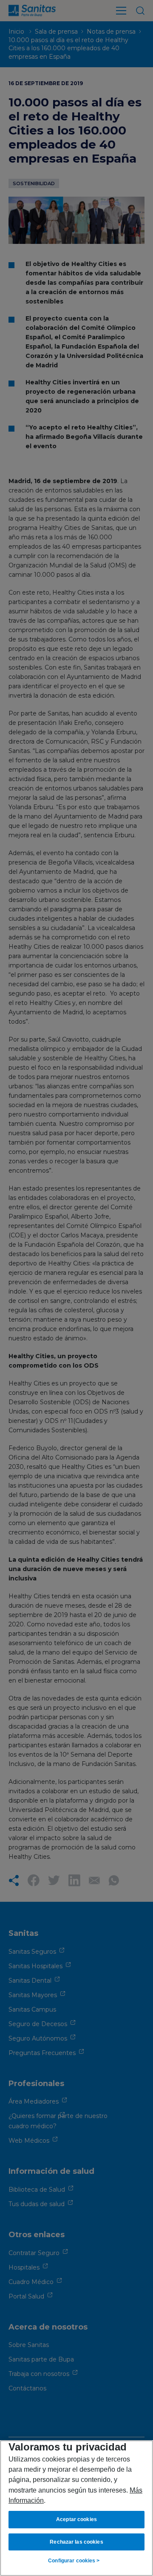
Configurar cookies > (74, 2561)
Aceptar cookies (76, 2519)
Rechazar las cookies (76, 2542)
